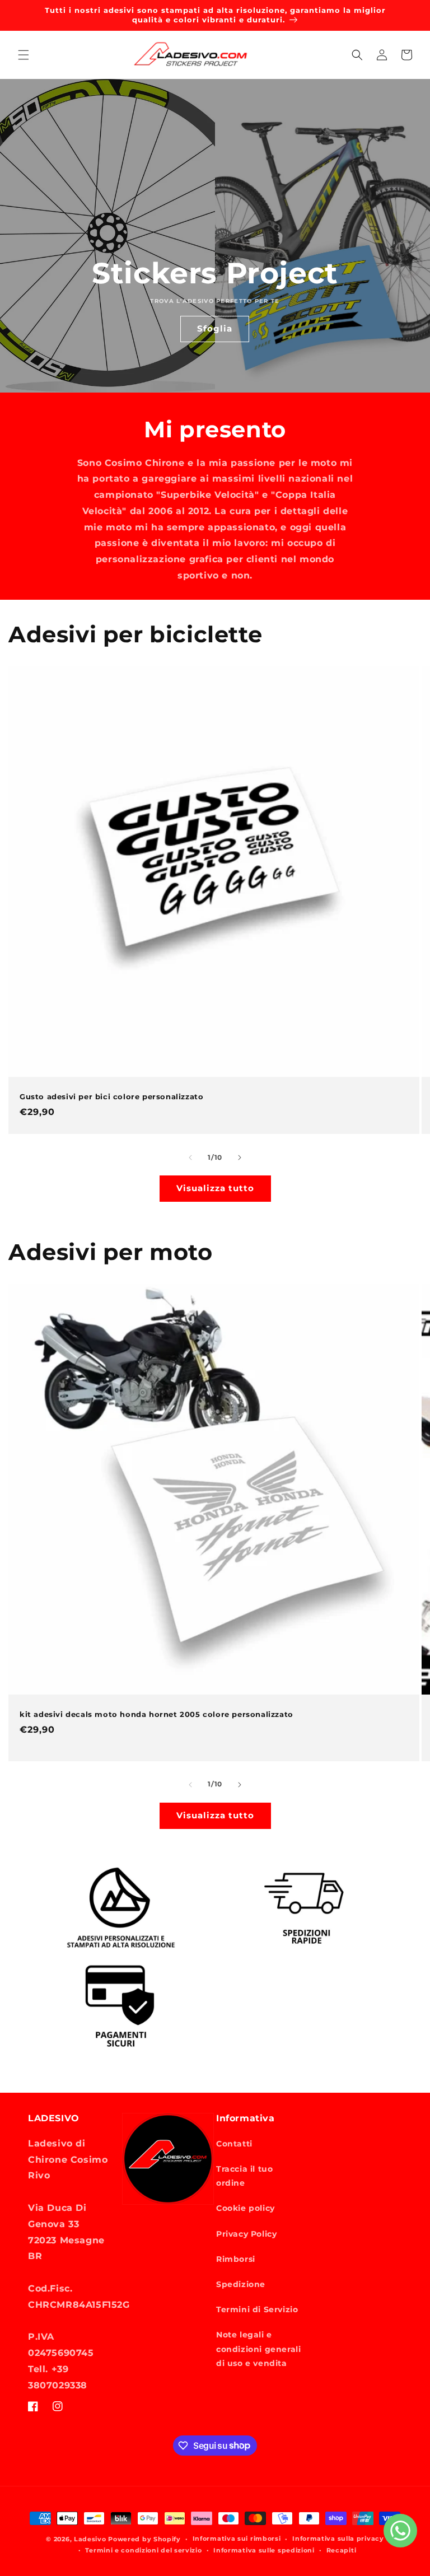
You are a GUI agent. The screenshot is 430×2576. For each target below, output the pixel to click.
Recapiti (342, 2550)
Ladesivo (90, 2539)
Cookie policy (246, 2208)
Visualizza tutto (215, 1188)
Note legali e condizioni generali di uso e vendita (258, 2349)
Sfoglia (215, 328)
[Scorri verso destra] (240, 1158)
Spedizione (241, 2284)
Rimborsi (236, 2259)
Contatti (234, 2144)
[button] (24, 55)
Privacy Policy (246, 2234)
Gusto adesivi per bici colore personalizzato (111, 1096)
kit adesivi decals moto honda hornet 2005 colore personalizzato (156, 1714)
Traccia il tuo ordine (244, 2176)
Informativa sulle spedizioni (264, 2550)
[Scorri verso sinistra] (190, 1158)
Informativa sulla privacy (338, 2538)
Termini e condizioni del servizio (143, 2550)
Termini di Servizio (257, 2309)
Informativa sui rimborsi (237, 2538)
